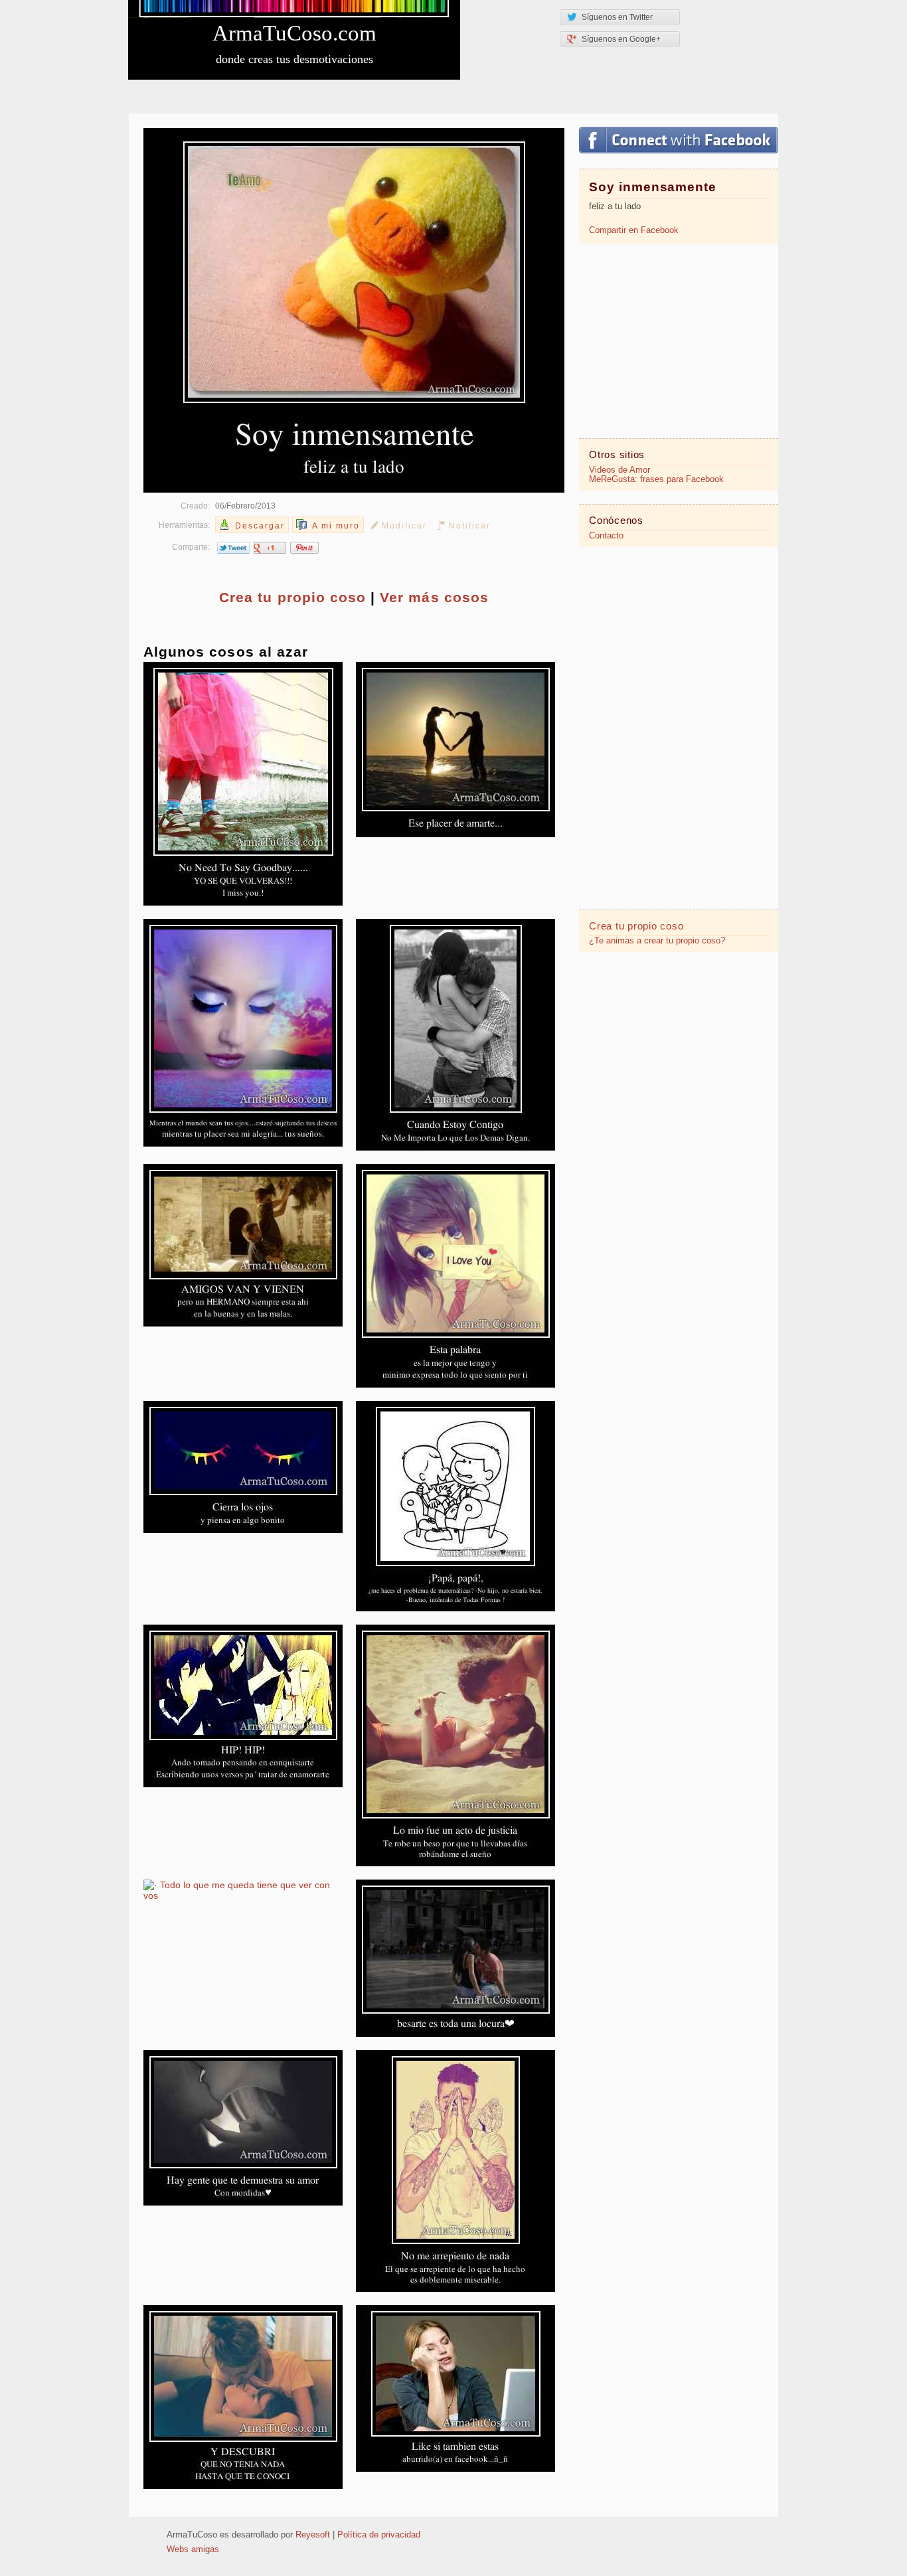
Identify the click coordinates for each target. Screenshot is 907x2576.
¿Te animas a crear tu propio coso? (657, 941)
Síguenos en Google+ (621, 39)
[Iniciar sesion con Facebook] (678, 140)
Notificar (470, 526)
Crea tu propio (292, 597)
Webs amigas (193, 2549)
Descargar (260, 526)
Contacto (606, 536)
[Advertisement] (679, 340)
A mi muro (336, 526)
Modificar (404, 526)
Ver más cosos (434, 597)
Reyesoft (313, 2535)
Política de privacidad (379, 2535)
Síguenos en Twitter (617, 17)
